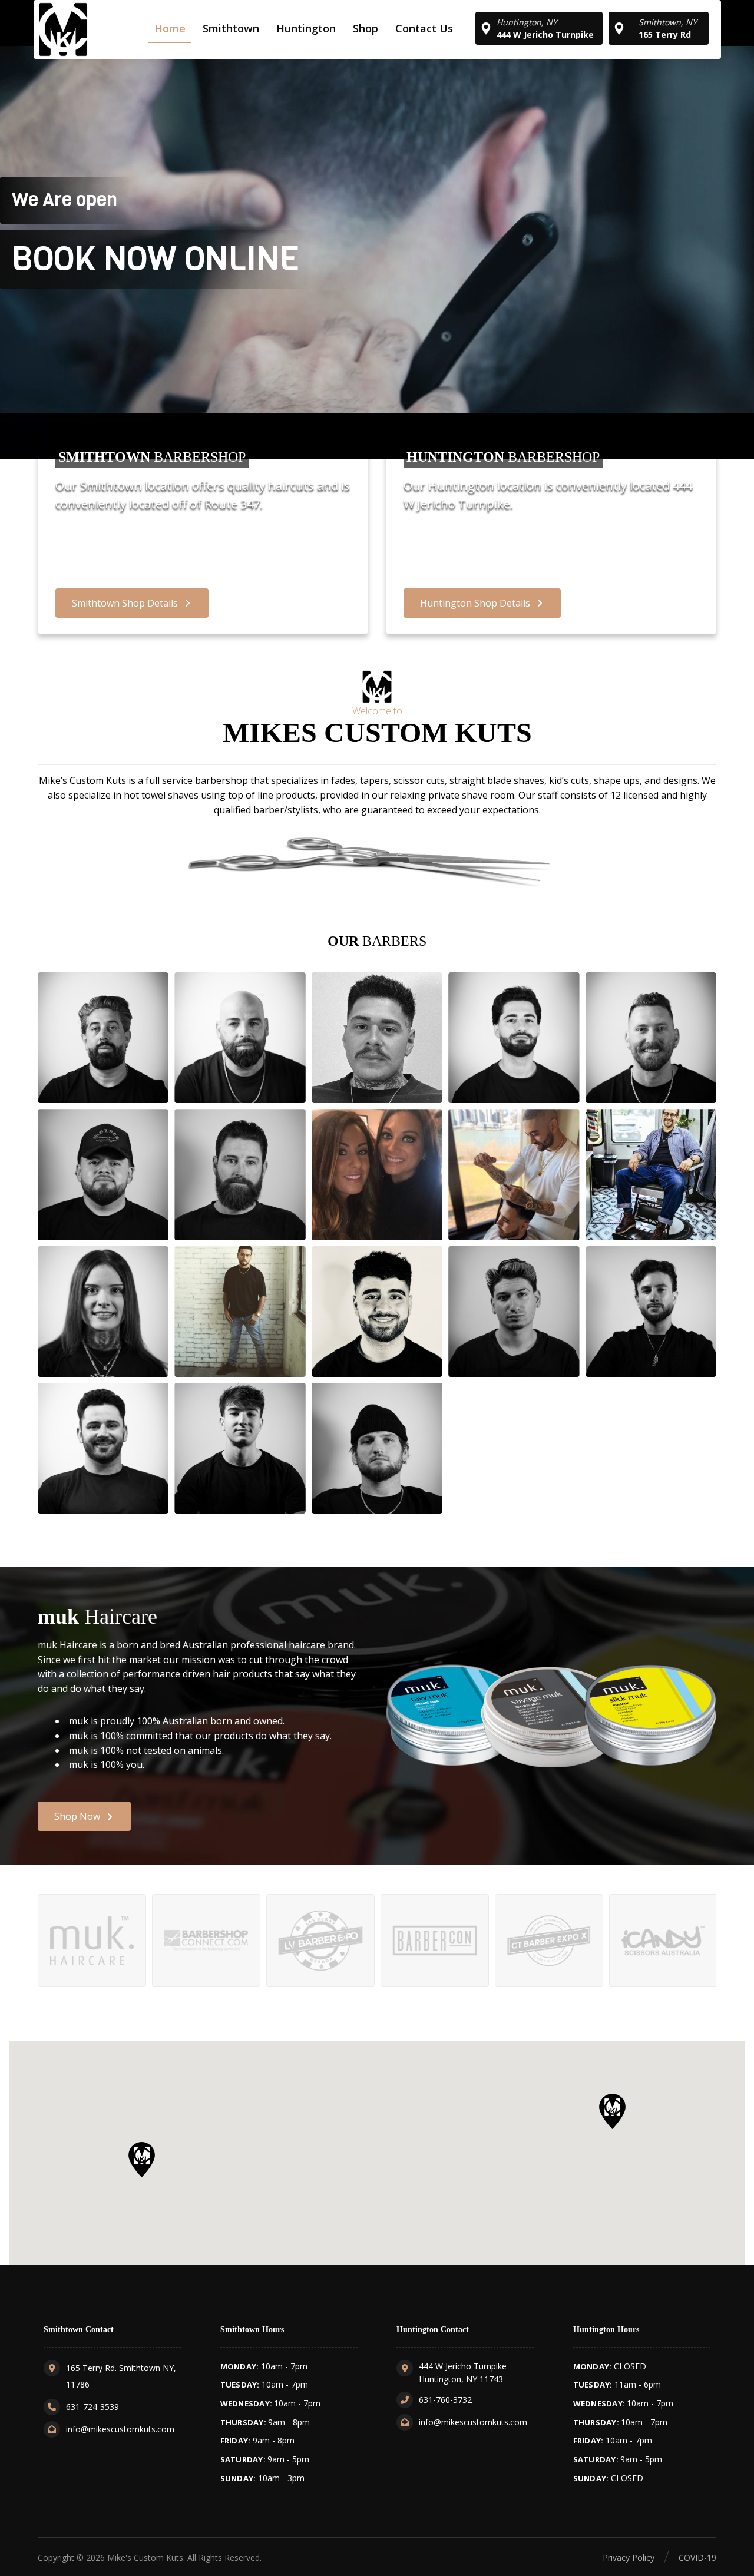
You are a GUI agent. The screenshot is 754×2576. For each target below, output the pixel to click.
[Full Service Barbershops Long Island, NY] (63, 29)
